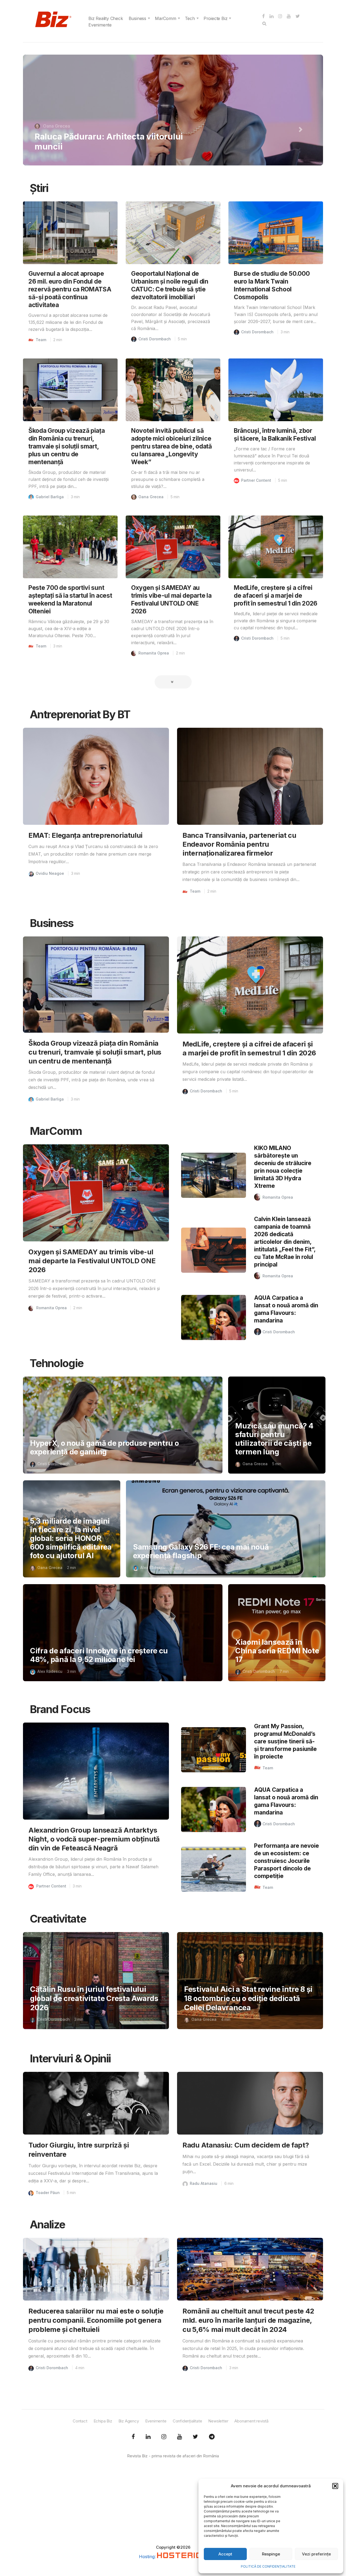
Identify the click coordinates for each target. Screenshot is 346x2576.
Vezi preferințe (316, 2554)
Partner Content (256, 480)
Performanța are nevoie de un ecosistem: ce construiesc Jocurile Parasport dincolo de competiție (287, 1861)
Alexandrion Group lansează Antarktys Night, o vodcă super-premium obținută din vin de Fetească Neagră (94, 1839)
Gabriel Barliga (50, 497)
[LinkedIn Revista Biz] (195, 2437)
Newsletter (218, 2421)
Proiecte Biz (216, 18)
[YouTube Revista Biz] (179, 2437)
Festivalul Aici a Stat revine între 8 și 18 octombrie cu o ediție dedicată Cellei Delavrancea (248, 1998)
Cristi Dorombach (155, 339)
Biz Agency (129, 2421)
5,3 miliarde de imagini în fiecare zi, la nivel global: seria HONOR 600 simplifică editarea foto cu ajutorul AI (71, 1538)
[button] (335, 2486)
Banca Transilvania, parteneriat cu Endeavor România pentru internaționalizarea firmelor (239, 844)
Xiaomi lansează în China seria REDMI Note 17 (277, 1651)
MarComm (166, 18)
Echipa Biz (103, 2421)
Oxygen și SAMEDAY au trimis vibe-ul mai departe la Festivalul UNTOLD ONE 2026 (92, 1261)
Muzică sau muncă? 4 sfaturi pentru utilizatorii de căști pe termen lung (274, 1439)
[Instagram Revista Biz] (164, 2437)
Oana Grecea (151, 497)
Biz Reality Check (106, 18)
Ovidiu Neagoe (50, 873)
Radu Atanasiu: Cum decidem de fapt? (246, 2145)
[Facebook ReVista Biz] (133, 2437)
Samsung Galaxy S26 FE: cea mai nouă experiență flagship (201, 1551)
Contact (80, 2421)
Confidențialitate (187, 2421)
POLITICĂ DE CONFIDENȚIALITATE (268, 2566)
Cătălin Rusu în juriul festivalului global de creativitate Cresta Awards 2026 (94, 1998)
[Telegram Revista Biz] (212, 2437)
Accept (225, 2554)
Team (41, 340)
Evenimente (100, 25)
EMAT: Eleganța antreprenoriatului (85, 835)
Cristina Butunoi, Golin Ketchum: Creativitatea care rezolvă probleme (106, 141)
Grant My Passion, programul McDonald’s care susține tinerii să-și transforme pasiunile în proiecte (285, 1741)
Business (137, 18)
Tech (190, 18)
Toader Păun (48, 2193)
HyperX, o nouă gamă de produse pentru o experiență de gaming (104, 1447)
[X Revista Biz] (148, 2437)
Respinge (271, 2554)
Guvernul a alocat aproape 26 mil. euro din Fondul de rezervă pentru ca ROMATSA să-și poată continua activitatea (70, 289)
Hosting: (148, 2557)
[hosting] (182, 2557)
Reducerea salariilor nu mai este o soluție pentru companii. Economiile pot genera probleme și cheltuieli (96, 2320)
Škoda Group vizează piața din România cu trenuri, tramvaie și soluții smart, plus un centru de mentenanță (67, 446)
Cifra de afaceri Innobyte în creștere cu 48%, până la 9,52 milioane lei (99, 1655)
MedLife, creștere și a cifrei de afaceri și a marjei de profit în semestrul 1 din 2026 (276, 595)
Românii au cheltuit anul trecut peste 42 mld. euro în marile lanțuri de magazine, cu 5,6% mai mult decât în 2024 (248, 2320)
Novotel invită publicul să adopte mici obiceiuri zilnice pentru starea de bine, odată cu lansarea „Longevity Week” (172, 446)
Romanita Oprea (59, 126)
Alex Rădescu (153, 1568)
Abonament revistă (251, 2421)
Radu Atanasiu (204, 2183)
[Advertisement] (173, 2507)
